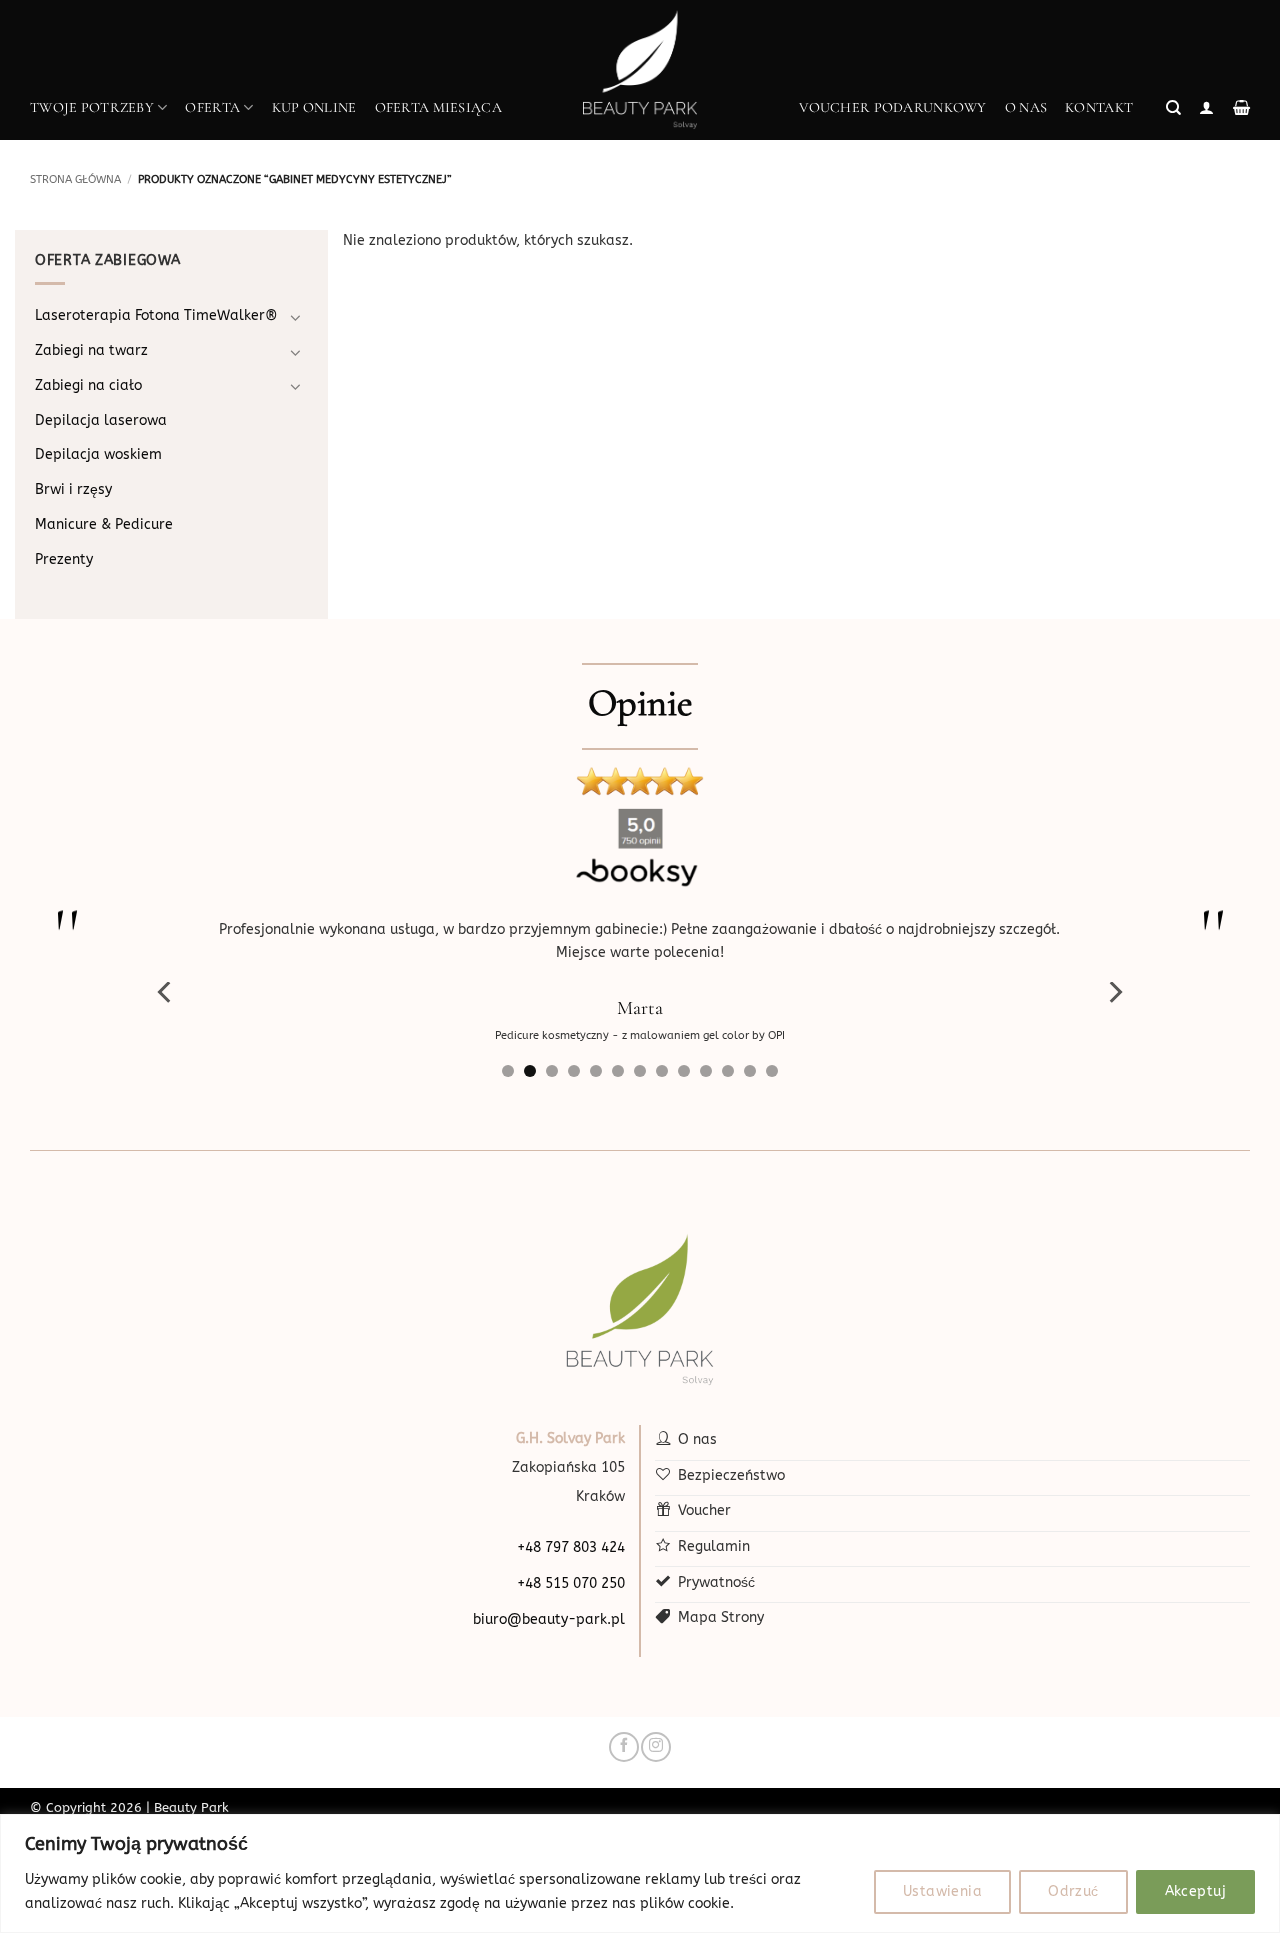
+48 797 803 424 (571, 1547)
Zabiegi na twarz (91, 350)
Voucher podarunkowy (892, 107)
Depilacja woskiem (98, 454)
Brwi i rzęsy (73, 489)
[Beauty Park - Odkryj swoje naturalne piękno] (640, 70)
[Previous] (166, 992)
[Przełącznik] (296, 317)
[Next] (1114, 992)
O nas (1026, 107)
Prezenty (64, 559)
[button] (1173, 108)
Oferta (212, 107)
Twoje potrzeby (92, 107)
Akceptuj (1195, 1891)
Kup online (314, 107)
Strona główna (75, 179)
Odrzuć (1073, 1891)
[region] (640, 1873)
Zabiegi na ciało (88, 385)
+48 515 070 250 (571, 1583)
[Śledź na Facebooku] (623, 1747)
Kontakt (1099, 107)
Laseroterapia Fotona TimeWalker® (156, 315)
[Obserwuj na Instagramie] (655, 1747)
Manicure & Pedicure (104, 524)
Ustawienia (942, 1891)
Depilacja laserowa (101, 420)
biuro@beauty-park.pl (549, 1619)
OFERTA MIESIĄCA (438, 107)
